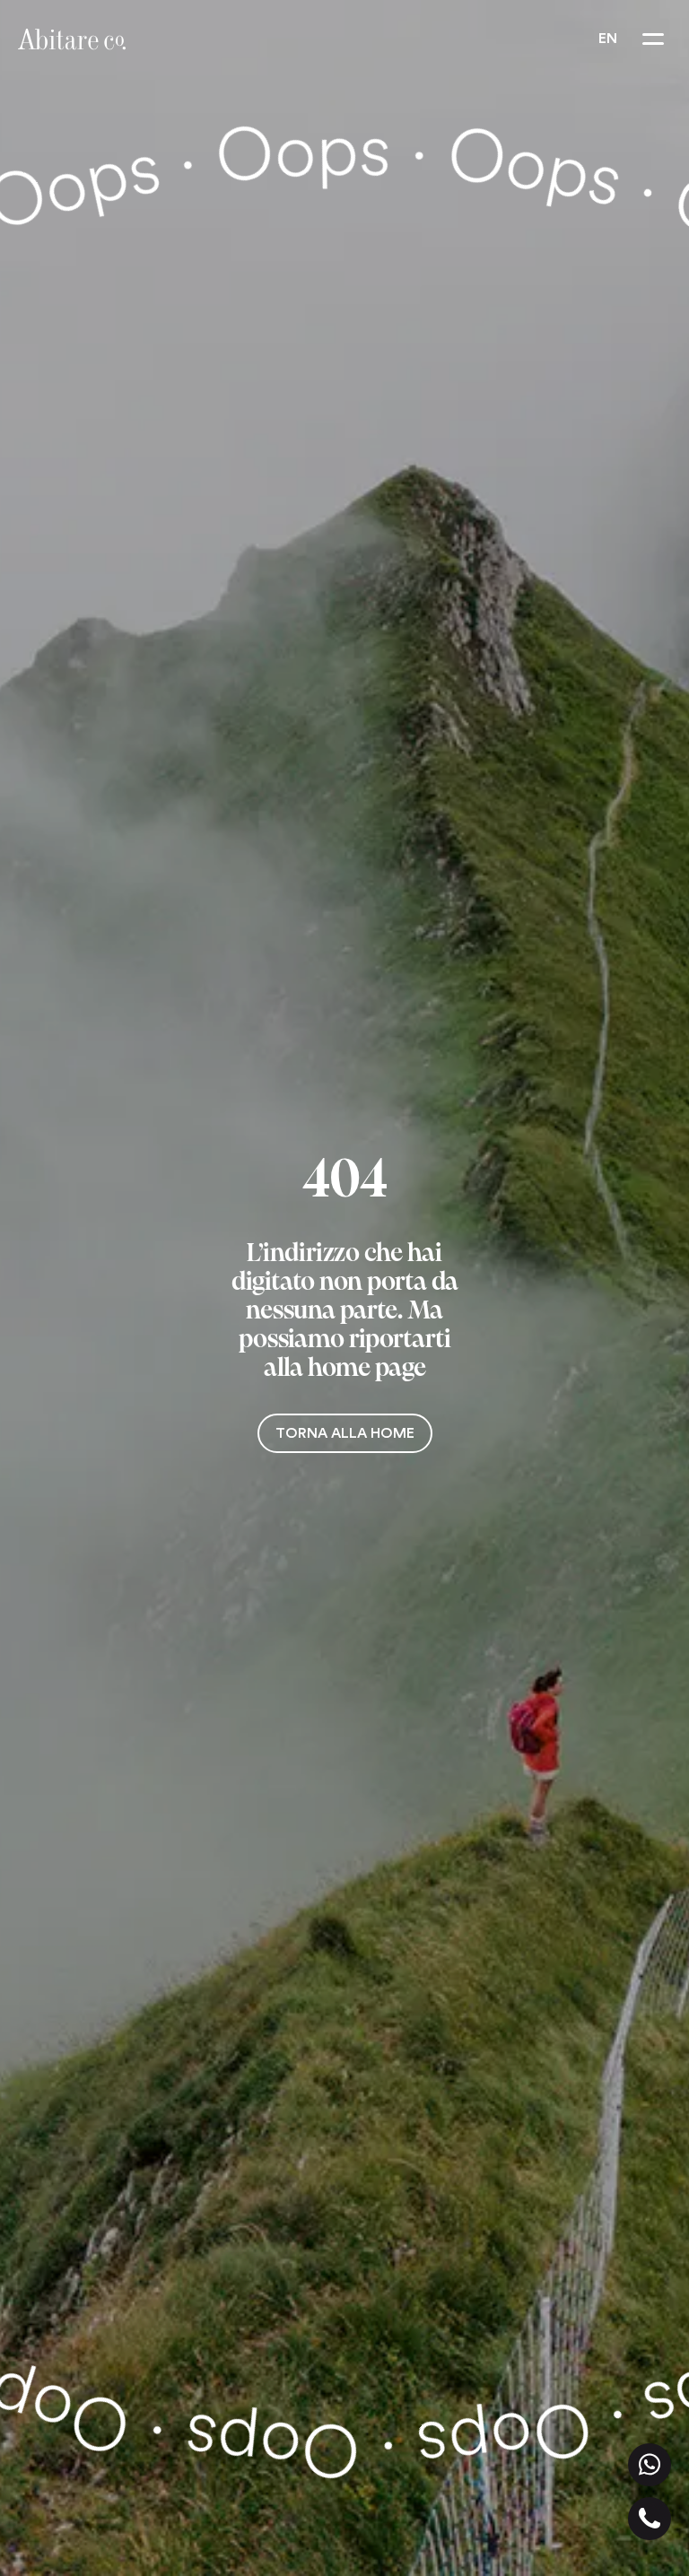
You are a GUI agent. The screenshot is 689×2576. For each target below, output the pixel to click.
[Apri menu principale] (653, 39)
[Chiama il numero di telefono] (650, 2519)
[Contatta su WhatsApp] (650, 2465)
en (608, 39)
